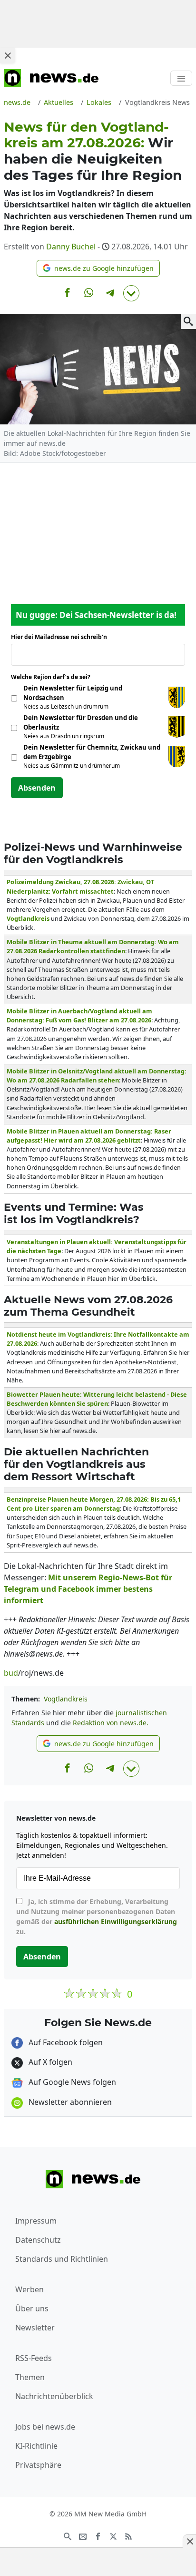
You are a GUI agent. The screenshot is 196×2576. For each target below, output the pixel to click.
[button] (98, 268)
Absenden (37, 788)
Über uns (32, 2308)
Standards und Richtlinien (62, 2259)
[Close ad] (8, 55)
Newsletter (35, 2328)
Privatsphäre (38, 2465)
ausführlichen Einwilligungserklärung (116, 1922)
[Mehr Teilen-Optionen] (131, 293)
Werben (29, 2289)
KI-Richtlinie (36, 2446)
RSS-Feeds (34, 2358)
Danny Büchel (71, 247)
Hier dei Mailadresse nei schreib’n (62, 637)
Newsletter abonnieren (69, 2102)
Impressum (36, 2221)
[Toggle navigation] (181, 78)
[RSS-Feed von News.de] (128, 2536)
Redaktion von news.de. (111, 1723)
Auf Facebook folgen (65, 2042)
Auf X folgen (49, 2062)
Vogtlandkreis (66, 1699)
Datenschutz (38, 2240)
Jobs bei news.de (45, 2427)
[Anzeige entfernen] (189, 2541)
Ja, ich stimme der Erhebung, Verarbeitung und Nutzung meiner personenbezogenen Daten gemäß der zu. (97, 1917)
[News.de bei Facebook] (98, 2536)
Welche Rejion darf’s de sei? (54, 677)
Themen (30, 2377)
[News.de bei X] (113, 2536)
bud (11, 1673)
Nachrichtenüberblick (54, 2396)
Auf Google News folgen (71, 2082)
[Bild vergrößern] (188, 321)
